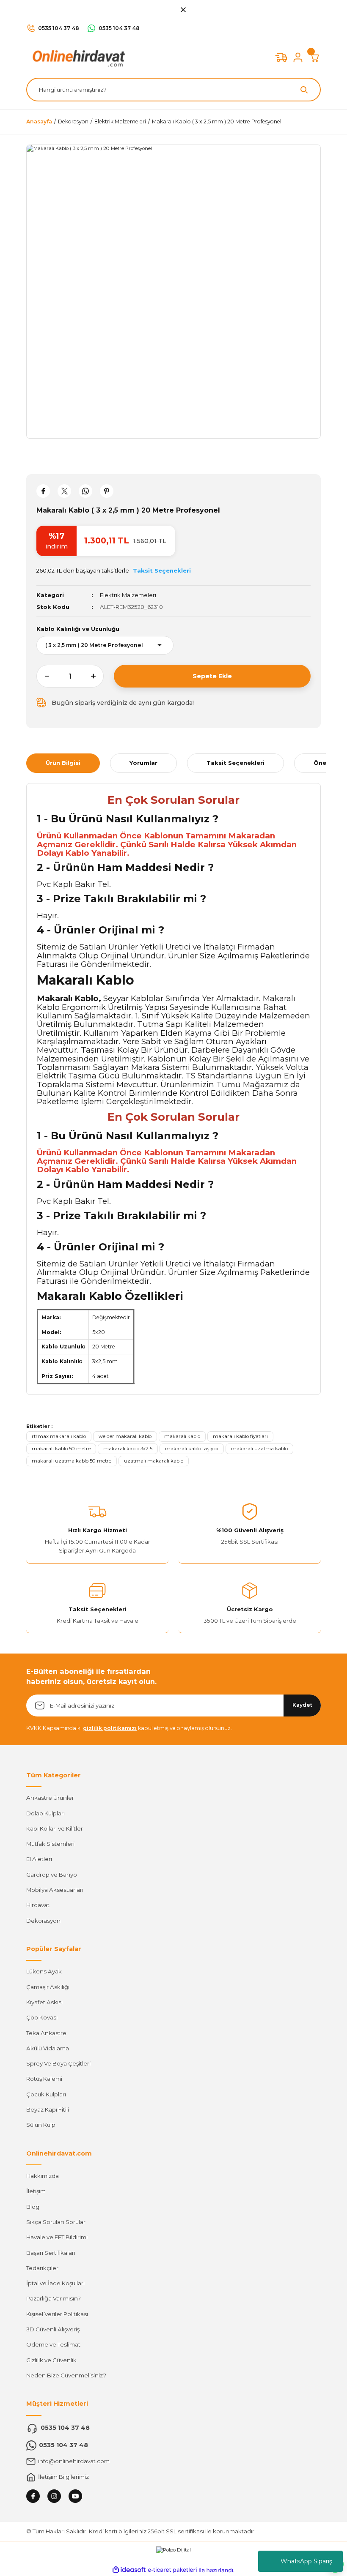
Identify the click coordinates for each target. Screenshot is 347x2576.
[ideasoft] (129, 2570)
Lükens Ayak (44, 1971)
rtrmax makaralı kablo (59, 1436)
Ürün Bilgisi (63, 763)
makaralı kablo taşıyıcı (192, 1449)
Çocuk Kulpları (46, 2094)
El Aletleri (39, 1859)
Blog (33, 2207)
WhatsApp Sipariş (306, 2561)
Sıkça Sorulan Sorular (56, 2222)
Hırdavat (38, 1905)
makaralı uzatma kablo (259, 1449)
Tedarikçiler (42, 2268)
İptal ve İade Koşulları (55, 2283)
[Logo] (77, 57)
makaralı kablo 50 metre (61, 1449)
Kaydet (302, 1705)
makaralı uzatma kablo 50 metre (72, 1461)
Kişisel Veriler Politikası (57, 2314)
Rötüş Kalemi (44, 2079)
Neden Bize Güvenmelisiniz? (66, 2375)
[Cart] (315, 57)
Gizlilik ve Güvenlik (51, 2360)
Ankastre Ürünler (50, 1798)
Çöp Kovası (42, 2017)
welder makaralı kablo (125, 1436)
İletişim (36, 2191)
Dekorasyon (43, 1921)
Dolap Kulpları (45, 1813)
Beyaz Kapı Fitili (48, 2109)
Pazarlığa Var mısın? (54, 2298)
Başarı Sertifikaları (51, 2253)
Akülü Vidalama (48, 2048)
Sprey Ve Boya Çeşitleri (58, 2063)
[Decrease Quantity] (43, 676)
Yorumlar (143, 763)
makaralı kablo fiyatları (240, 1436)
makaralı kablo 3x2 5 (128, 1449)
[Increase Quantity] (97, 676)
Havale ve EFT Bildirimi (57, 2237)
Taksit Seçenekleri (235, 763)
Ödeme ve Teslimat (53, 2344)
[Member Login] (298, 57)
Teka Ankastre (46, 2033)
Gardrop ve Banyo (52, 1875)
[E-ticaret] (172, 2570)
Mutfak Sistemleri (50, 1844)
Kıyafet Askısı (44, 2002)
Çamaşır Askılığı (48, 1987)
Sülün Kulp (41, 2125)
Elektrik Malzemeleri (128, 595)
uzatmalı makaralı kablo (154, 1461)
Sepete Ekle (212, 676)
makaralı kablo (182, 1436)
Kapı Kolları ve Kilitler (55, 1828)
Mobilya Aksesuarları (55, 1890)
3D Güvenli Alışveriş (53, 2329)
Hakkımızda (43, 2176)
